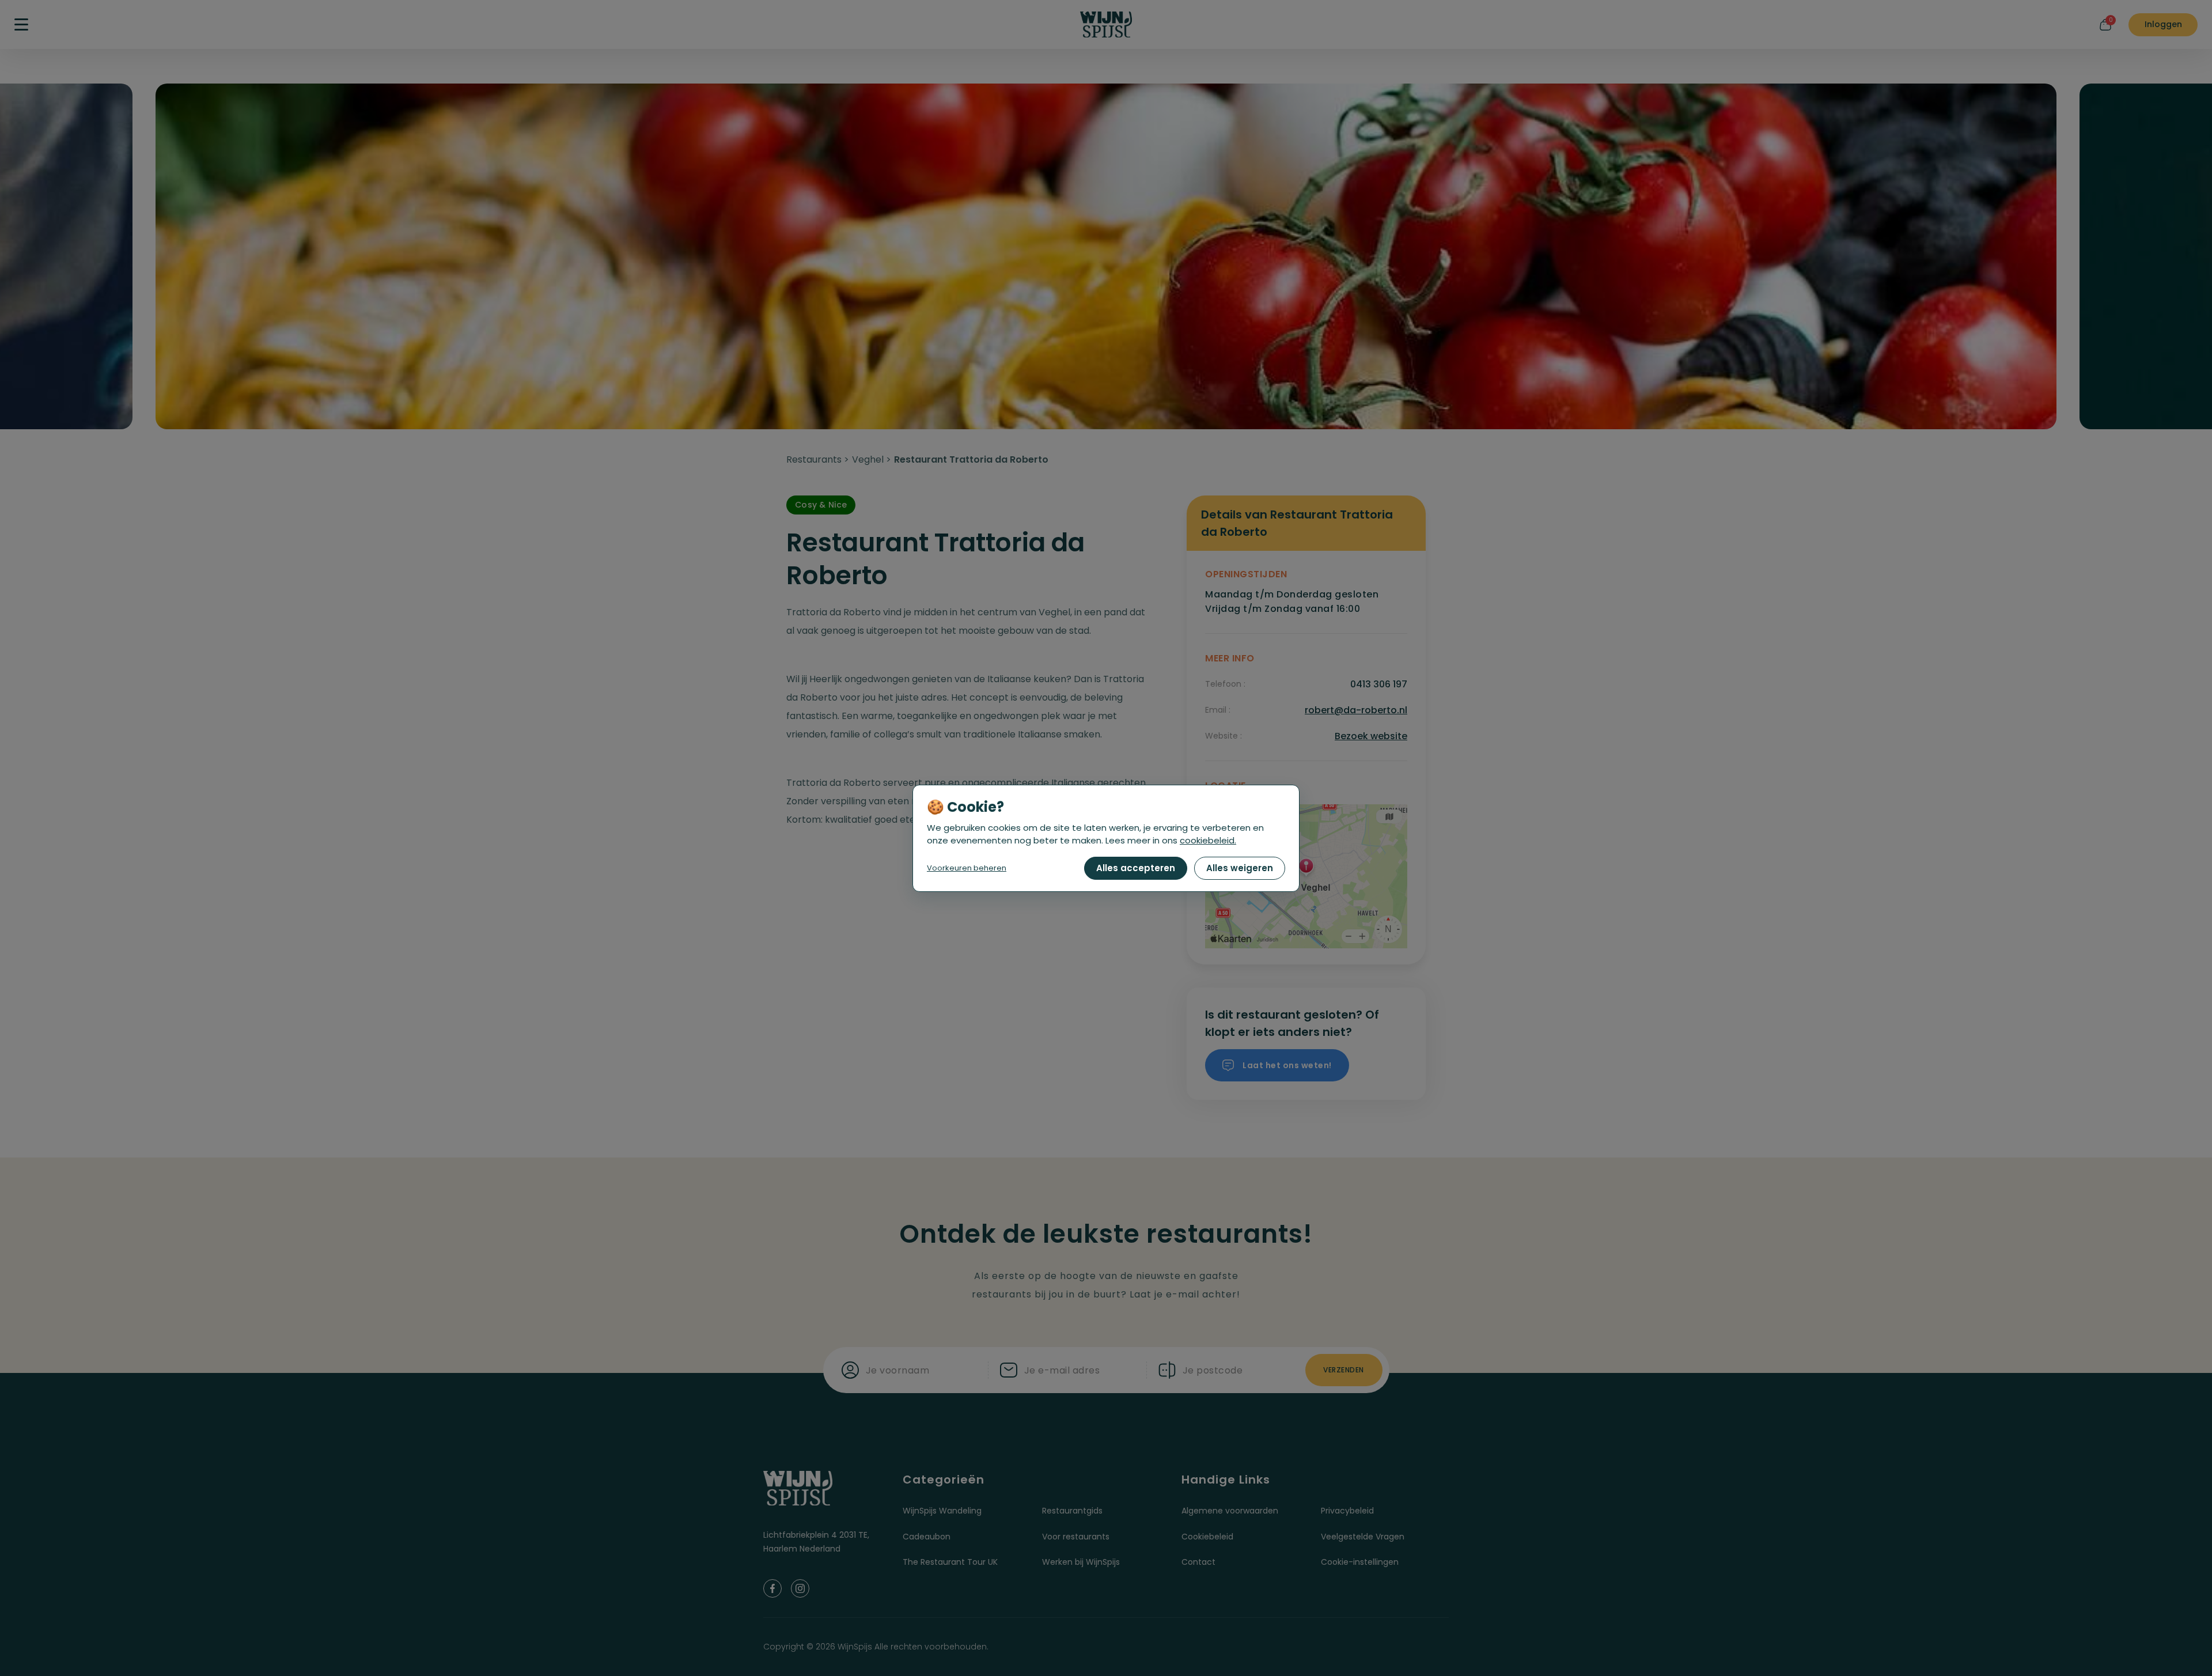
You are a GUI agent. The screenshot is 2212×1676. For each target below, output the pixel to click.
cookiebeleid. (1208, 840)
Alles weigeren (1240, 868)
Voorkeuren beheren (967, 868)
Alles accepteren (1136, 868)
